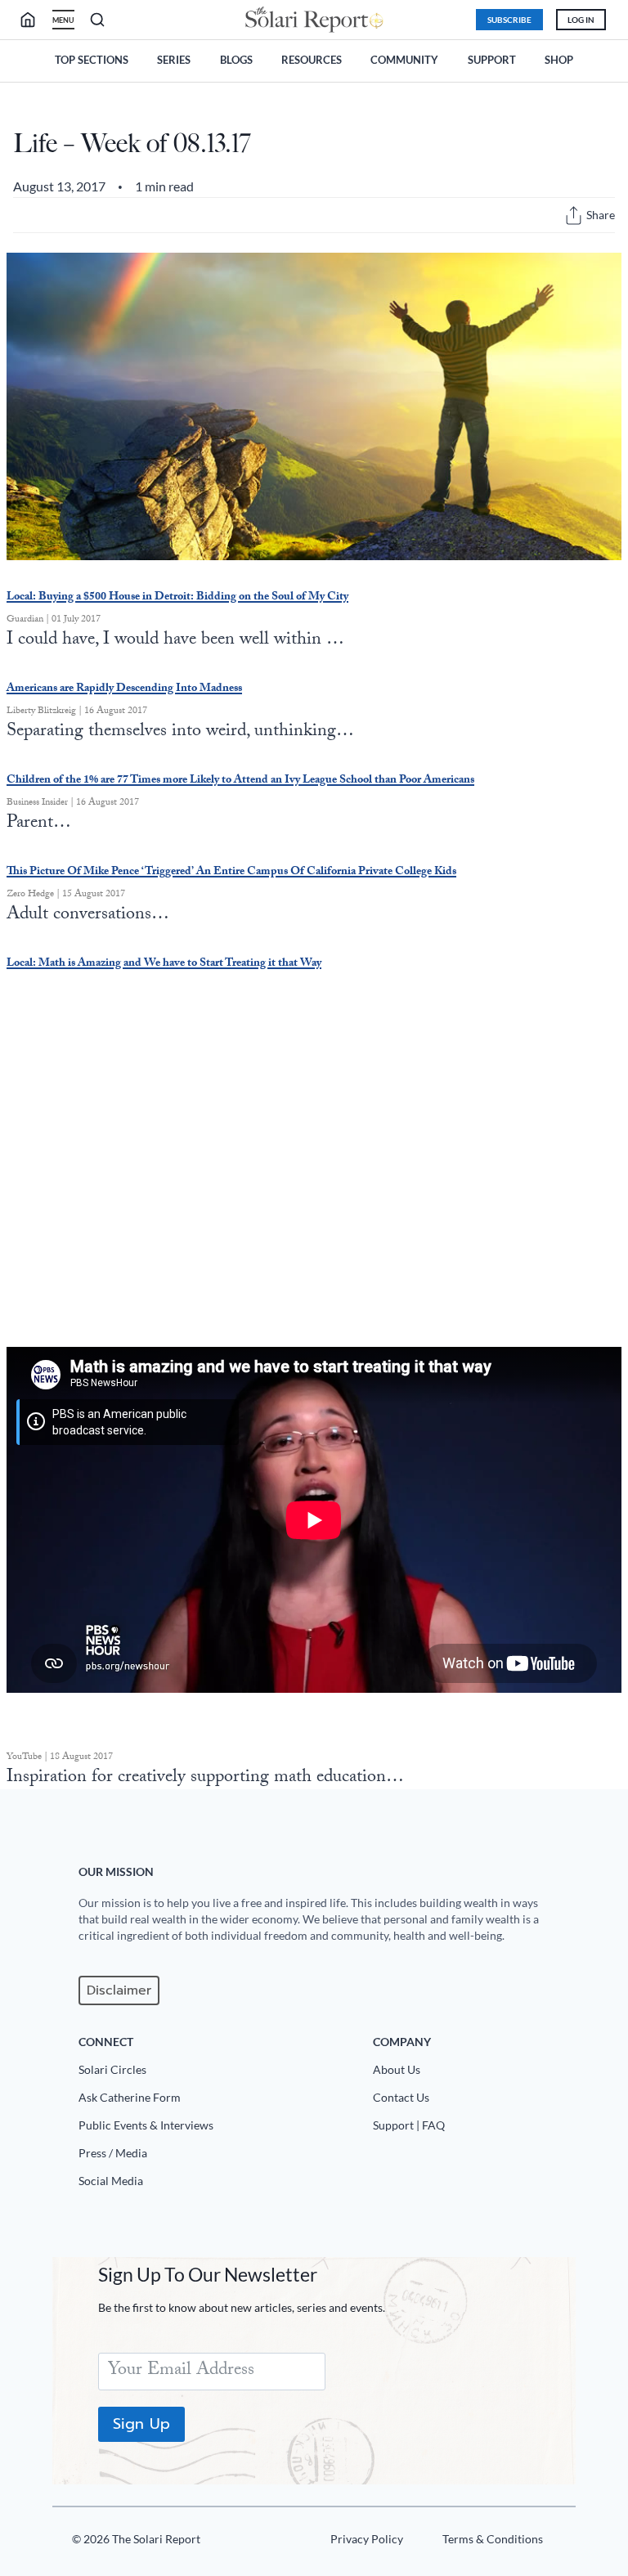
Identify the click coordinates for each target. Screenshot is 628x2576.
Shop (559, 60)
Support (492, 60)
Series (174, 60)
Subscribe (509, 20)
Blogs (236, 60)
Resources (312, 60)
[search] (34, 20)
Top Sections (92, 60)
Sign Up (141, 2424)
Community (404, 60)
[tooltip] (574, 215)
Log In (581, 20)
